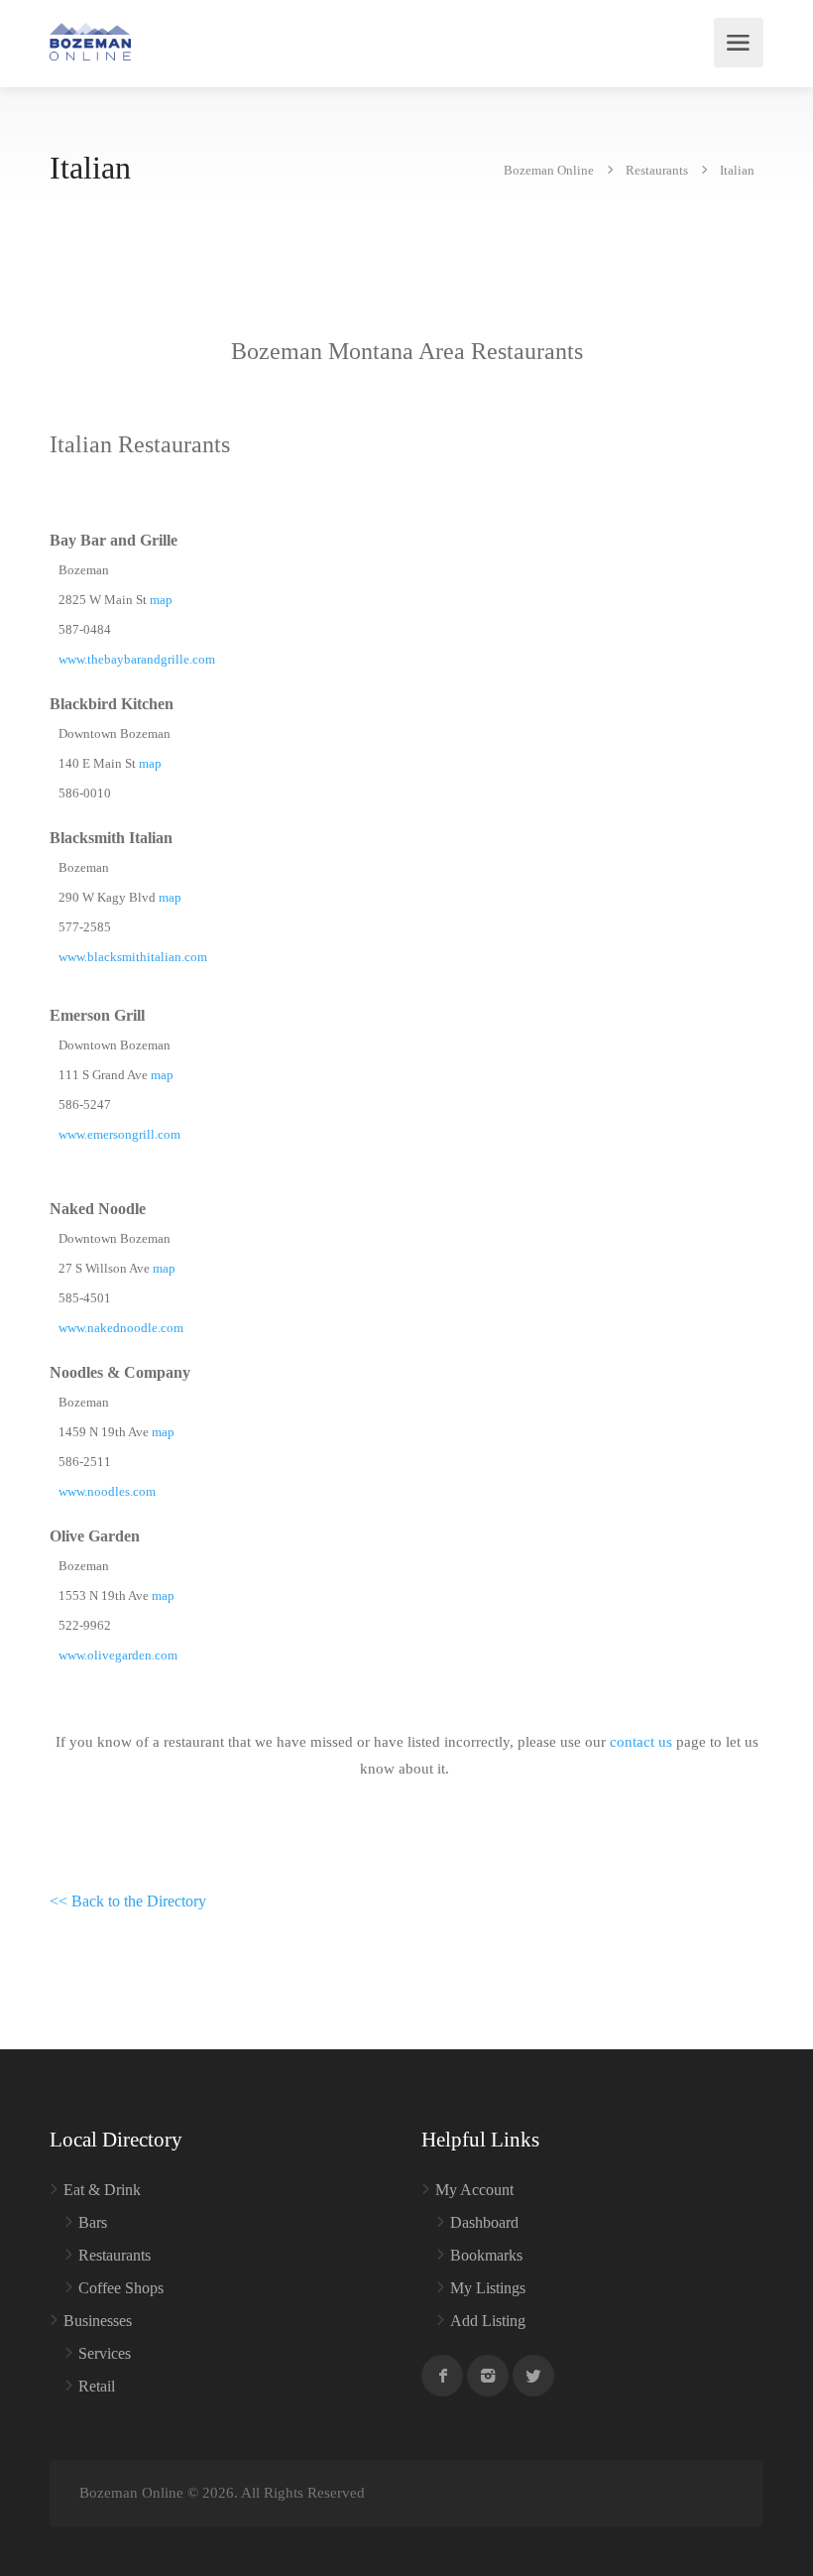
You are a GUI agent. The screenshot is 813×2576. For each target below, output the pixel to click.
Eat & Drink (102, 2190)
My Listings (488, 2288)
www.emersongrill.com (119, 1134)
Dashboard (484, 2222)
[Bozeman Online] (90, 40)
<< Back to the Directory (128, 1901)
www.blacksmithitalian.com (133, 957)
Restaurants (115, 2255)
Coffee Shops (121, 2288)
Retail (97, 2386)
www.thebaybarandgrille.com (137, 659)
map (161, 600)
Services (105, 2353)
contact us (641, 1742)
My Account (474, 2190)
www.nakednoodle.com (121, 1328)
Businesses (98, 2321)
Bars (93, 2222)
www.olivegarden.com (118, 1655)
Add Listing (488, 2321)
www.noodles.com (107, 1491)
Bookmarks (486, 2255)
